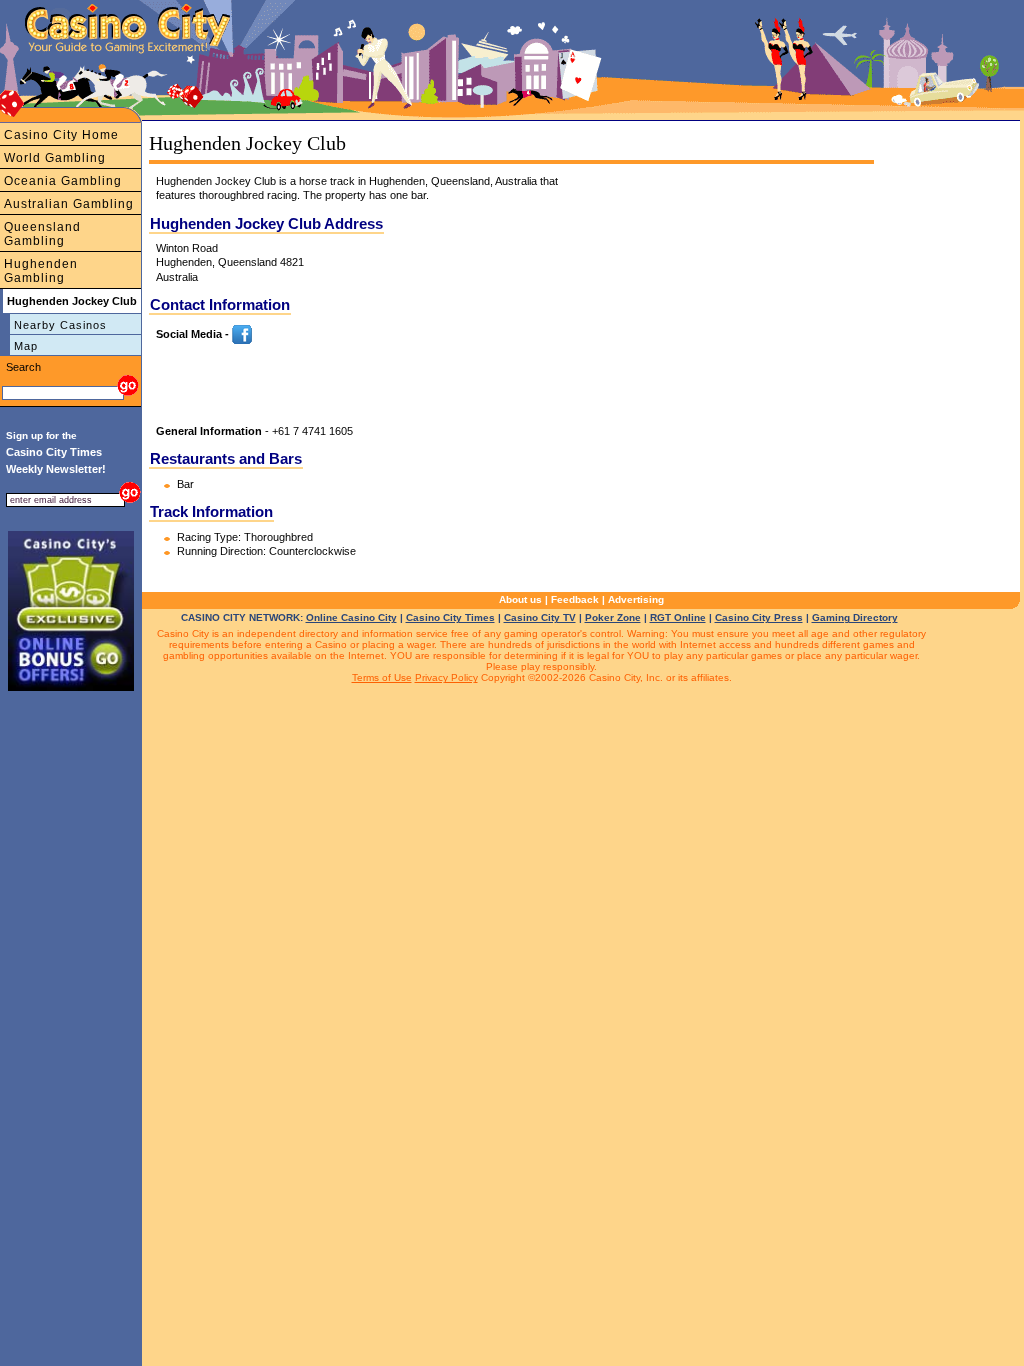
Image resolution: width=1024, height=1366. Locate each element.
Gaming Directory (855, 617)
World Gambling (55, 158)
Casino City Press (759, 617)
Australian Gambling (69, 204)
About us (520, 599)
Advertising (636, 599)
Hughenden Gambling (41, 271)
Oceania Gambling (63, 181)
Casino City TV (540, 617)
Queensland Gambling (42, 234)
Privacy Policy (446, 677)
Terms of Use (382, 677)
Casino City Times (450, 617)
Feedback (575, 599)
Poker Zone (613, 617)
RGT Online (678, 617)
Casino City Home (61, 135)
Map (26, 346)
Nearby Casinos (60, 325)
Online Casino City (351, 617)
